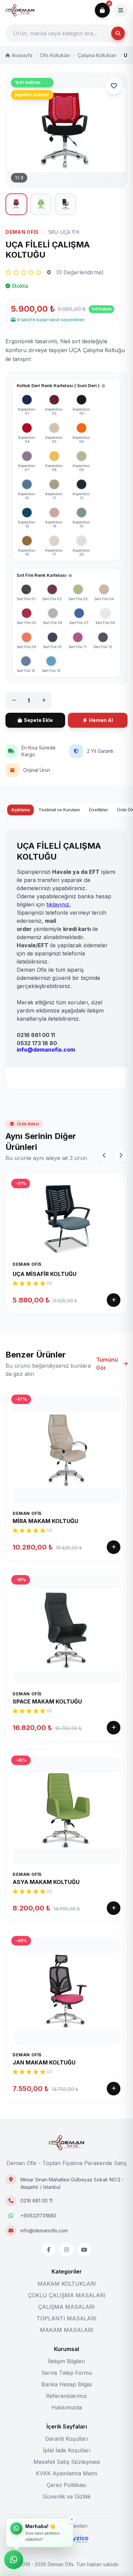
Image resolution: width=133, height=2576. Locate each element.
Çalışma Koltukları (97, 55)
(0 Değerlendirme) (80, 272)
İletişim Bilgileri (66, 2361)
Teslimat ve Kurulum (59, 810)
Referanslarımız (66, 2396)
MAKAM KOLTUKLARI (67, 2284)
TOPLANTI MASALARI (66, 2318)
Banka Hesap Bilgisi (66, 2384)
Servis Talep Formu (67, 2373)
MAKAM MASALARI (67, 2330)
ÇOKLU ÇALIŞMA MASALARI (67, 2295)
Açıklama (20, 810)
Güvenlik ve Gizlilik (67, 2496)
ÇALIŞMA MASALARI (66, 2307)
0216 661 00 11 (36, 2201)
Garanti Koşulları (66, 2439)
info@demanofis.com (44, 2231)
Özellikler (98, 810)
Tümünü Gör (107, 1364)
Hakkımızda (67, 2407)
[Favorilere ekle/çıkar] (114, 86)
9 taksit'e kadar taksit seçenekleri (51, 320)
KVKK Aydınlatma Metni (66, 2473)
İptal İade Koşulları (67, 2450)
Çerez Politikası (66, 2485)
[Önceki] (104, 1155)
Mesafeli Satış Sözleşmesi (67, 2462)
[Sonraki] (121, 1155)
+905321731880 (38, 2216)
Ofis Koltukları (55, 55)
